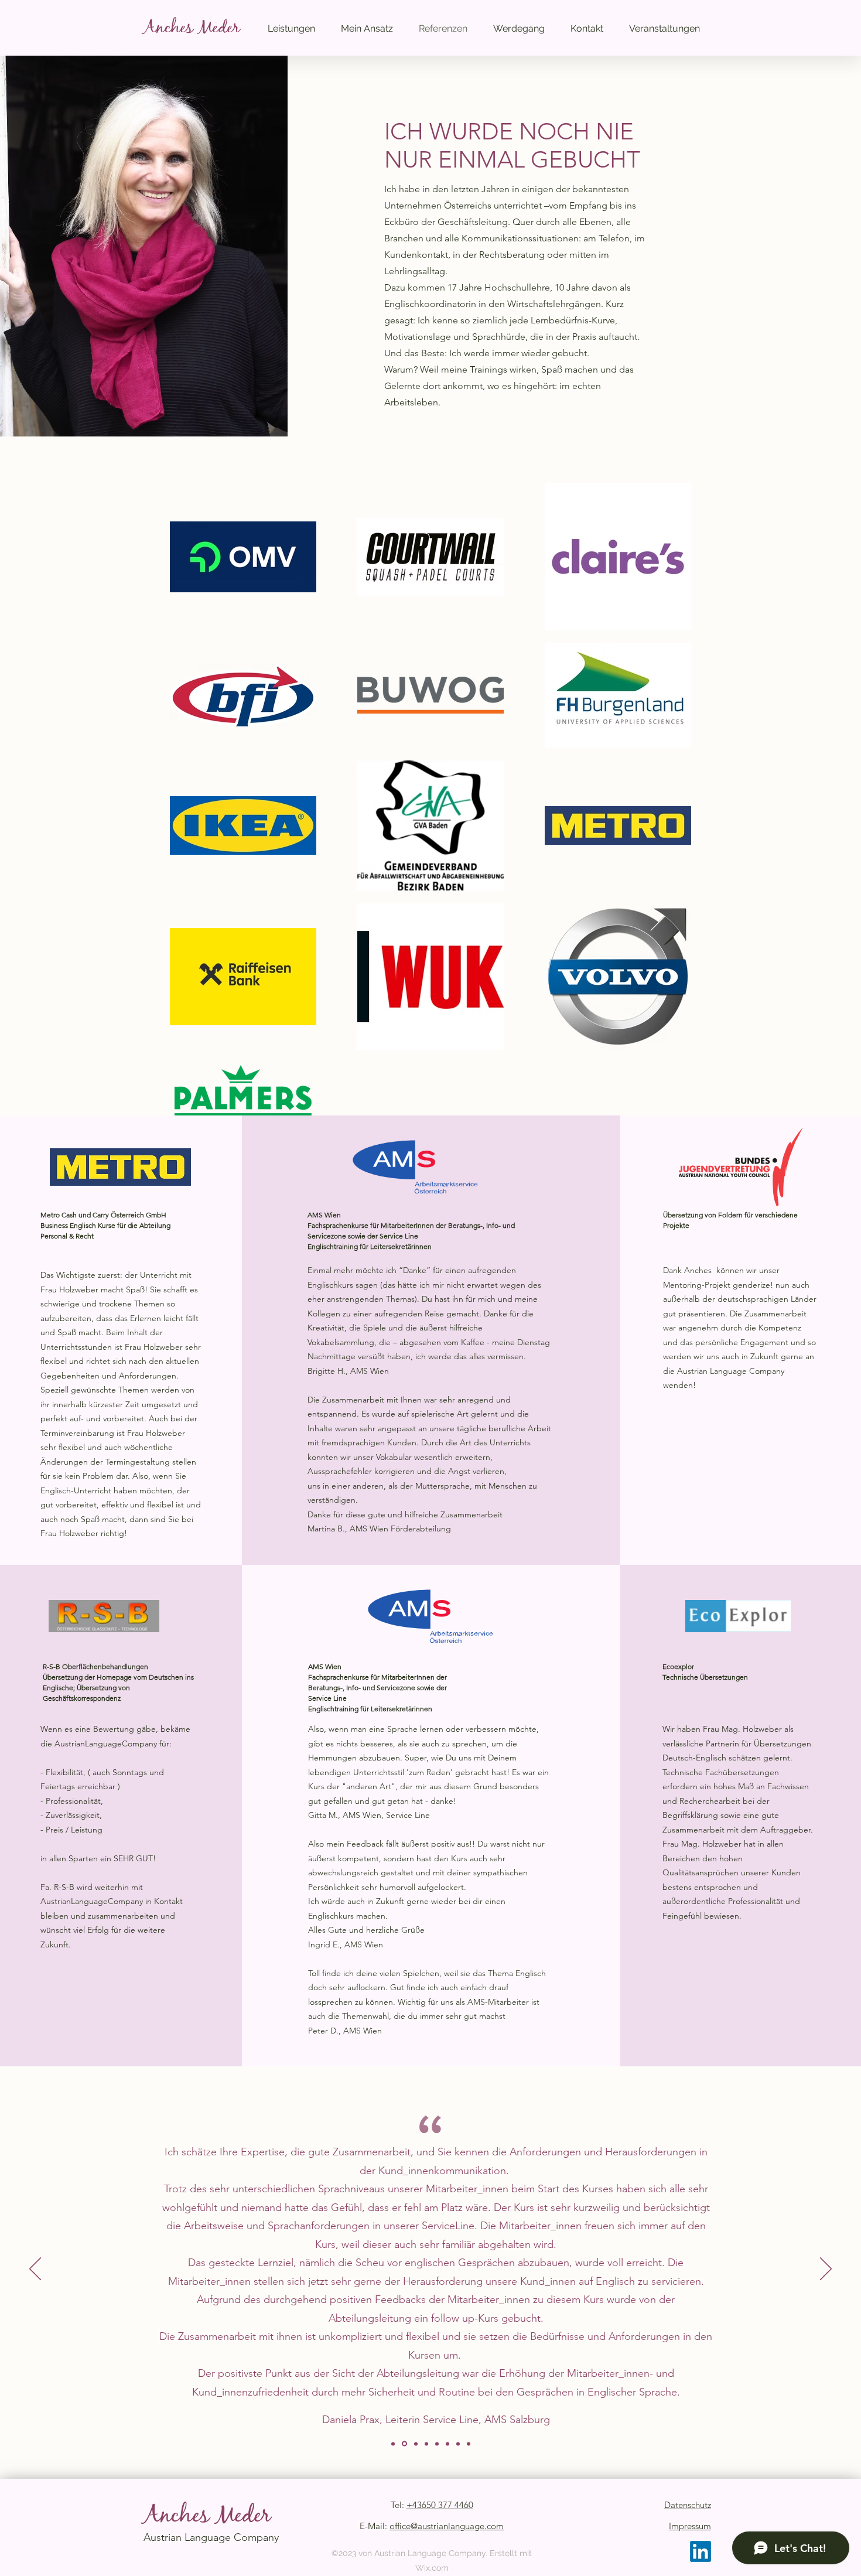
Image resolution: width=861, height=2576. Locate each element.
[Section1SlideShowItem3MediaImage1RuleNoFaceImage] (416, 2444)
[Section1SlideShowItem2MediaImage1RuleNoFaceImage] (404, 2444)
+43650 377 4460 (440, 2505)
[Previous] (35, 2270)
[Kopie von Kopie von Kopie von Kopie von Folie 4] (469, 2444)
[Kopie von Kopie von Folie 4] (447, 2444)
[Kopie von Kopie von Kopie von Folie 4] (458, 2444)
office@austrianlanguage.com (447, 2526)
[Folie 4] (426, 2444)
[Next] (826, 2270)
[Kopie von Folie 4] (437, 2444)
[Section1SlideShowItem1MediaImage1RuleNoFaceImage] (393, 2444)
